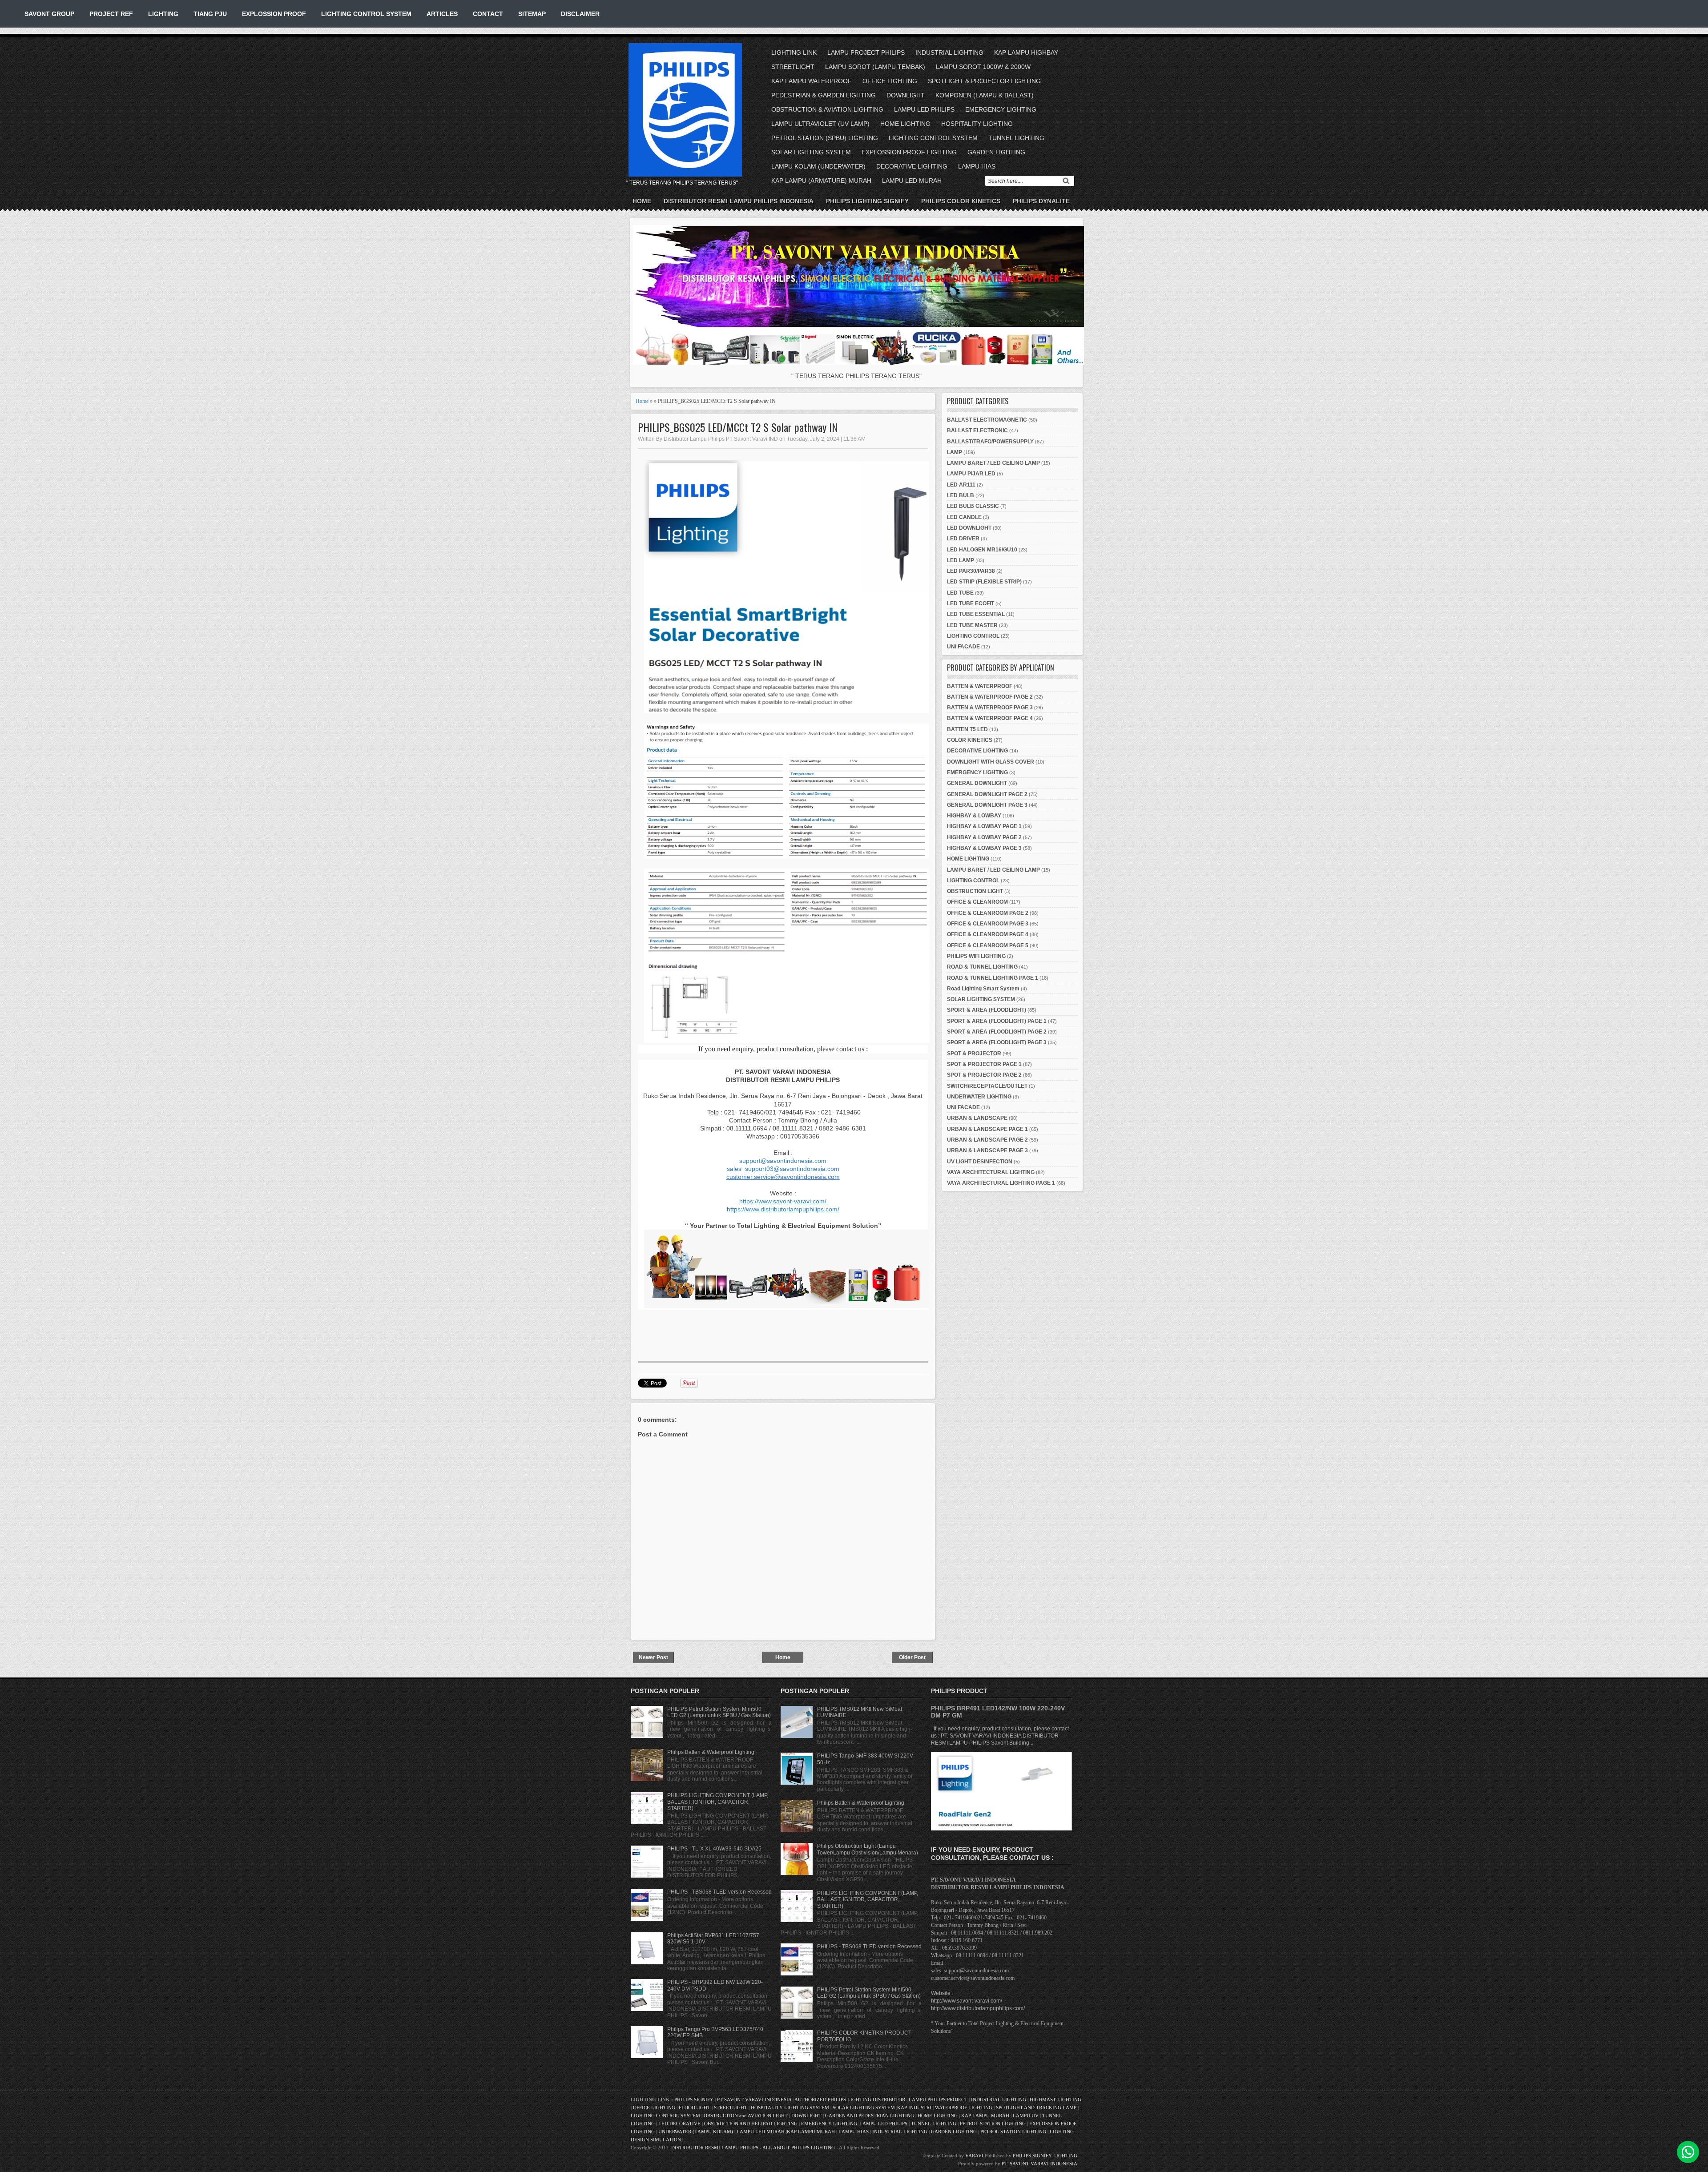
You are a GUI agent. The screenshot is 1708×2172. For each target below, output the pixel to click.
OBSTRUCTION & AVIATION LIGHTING (827, 109)
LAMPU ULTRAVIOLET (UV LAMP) (820, 124)
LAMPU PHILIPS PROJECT (939, 2100)
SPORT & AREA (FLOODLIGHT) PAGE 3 (997, 1042)
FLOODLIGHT (695, 2108)
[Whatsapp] (1688, 2152)
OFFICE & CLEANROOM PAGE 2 (988, 913)
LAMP (955, 452)
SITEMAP (532, 14)
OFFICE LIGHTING (890, 81)
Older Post (912, 1657)
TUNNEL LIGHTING (1016, 138)
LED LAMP (961, 560)
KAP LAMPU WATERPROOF (812, 81)
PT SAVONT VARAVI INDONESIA (755, 2100)
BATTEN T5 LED (967, 729)
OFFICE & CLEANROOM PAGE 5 (988, 945)
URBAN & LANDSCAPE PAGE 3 (987, 1150)
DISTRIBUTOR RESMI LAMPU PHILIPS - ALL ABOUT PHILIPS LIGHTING (753, 2148)
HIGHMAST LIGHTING (1055, 2100)
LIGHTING (163, 14)
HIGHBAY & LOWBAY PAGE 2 (984, 837)
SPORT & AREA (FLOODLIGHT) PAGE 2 (997, 1032)
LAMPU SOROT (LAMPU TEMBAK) (875, 67)
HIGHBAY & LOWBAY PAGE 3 (984, 848)
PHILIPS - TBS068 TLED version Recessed (719, 1892)
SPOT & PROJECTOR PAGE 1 (984, 1064)
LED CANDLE (964, 517)
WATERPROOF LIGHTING (964, 2108)
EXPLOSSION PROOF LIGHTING (909, 152)
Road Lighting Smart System (983, 989)
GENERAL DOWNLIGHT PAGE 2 (987, 794)
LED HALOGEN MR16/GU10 (982, 550)
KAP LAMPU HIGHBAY (1026, 52)
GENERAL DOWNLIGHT (977, 783)
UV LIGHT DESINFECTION (980, 1162)
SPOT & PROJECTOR (974, 1054)
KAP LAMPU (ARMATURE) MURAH (821, 181)
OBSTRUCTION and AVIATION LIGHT (746, 2116)
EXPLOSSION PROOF (274, 14)
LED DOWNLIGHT (969, 528)
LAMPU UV (1026, 2116)
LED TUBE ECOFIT (971, 603)
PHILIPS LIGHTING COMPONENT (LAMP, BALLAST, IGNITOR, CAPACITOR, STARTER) (718, 1802)
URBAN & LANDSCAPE (977, 1118)
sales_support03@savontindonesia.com (783, 1169)
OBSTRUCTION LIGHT (975, 891)
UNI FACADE (963, 647)
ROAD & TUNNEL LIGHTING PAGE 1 (993, 978)
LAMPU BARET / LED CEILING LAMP (993, 463)
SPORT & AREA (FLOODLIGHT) (987, 1010)
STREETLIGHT (793, 67)
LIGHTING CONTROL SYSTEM (366, 14)
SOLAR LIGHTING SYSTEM (811, 152)
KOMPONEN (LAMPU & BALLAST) (985, 95)
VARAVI (974, 2156)
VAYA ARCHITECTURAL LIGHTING (991, 1172)
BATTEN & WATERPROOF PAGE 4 (990, 718)
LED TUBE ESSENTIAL (976, 614)
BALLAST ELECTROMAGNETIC (987, 420)
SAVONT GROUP (49, 14)
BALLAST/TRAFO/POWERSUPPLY (990, 442)
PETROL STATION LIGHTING (993, 2124)
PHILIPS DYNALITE (1041, 201)
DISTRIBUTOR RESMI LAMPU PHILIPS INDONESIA (739, 201)
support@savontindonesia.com (783, 1161)
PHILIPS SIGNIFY (695, 2100)
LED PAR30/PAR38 (971, 571)
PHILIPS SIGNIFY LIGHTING (1045, 2156)
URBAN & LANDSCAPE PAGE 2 (987, 1140)
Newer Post (653, 1657)
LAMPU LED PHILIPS (924, 109)
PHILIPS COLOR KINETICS (961, 201)
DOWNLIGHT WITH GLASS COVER (991, 762)
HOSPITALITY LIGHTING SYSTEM (790, 2108)
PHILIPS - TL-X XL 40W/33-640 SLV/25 (714, 1849)
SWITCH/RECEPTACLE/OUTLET (987, 1086)
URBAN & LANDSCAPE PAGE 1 (987, 1129)
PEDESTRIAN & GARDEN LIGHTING (824, 95)
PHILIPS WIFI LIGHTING (976, 956)
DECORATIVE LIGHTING (912, 166)
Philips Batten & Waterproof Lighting (711, 1752)
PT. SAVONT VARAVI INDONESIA (1039, 2164)
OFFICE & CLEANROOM (977, 902)
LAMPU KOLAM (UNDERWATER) (818, 166)
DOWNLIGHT (906, 95)
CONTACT (488, 14)
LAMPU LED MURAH (912, 181)
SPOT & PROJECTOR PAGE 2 (984, 1075)
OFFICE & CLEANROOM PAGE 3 (988, 924)
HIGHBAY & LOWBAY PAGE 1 (984, 826)
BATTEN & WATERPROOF (980, 686)
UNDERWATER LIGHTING (979, 1097)
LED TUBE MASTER (972, 625)
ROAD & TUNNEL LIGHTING (982, 967)
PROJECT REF (111, 14)
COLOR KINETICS (970, 740)
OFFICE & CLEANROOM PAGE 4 (988, 934)
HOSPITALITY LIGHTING (977, 124)
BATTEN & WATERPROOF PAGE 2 (990, 697)
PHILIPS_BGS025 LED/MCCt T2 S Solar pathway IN (738, 427)
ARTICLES (442, 14)
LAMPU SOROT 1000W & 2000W (983, 67)
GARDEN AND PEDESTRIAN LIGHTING (870, 2116)
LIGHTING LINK (794, 52)
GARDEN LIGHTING (996, 152)
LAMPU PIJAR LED (971, 474)
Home (642, 201)
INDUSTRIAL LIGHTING (949, 52)
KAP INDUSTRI (914, 2108)
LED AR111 (961, 485)
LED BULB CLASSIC (973, 506)
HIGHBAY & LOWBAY (974, 816)
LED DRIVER (963, 539)
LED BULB (961, 495)
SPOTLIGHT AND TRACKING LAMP (1036, 2108)
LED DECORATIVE (679, 2124)
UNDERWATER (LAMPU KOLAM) (696, 2132)
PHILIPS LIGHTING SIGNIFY (867, 201)
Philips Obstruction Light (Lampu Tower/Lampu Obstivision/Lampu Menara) (868, 1849)
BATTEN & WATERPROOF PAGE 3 (990, 708)
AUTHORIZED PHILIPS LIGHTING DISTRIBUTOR (850, 2100)
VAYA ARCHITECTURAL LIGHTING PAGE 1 (1001, 1183)
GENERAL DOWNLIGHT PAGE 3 (987, 805)
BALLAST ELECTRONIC (977, 430)
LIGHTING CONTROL (973, 636)
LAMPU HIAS (977, 166)
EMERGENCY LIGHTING (1001, 109)
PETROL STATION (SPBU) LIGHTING (825, 138)
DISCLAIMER (580, 14)
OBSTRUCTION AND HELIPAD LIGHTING (751, 2124)
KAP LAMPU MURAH (985, 2116)
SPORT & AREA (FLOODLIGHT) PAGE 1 (997, 1021)
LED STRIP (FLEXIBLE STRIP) (984, 582)
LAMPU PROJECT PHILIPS (866, 52)
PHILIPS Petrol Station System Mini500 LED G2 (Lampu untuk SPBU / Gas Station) (719, 1712)
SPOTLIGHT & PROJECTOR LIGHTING (984, 81)
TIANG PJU (210, 14)
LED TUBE (960, 593)
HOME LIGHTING (905, 124)
